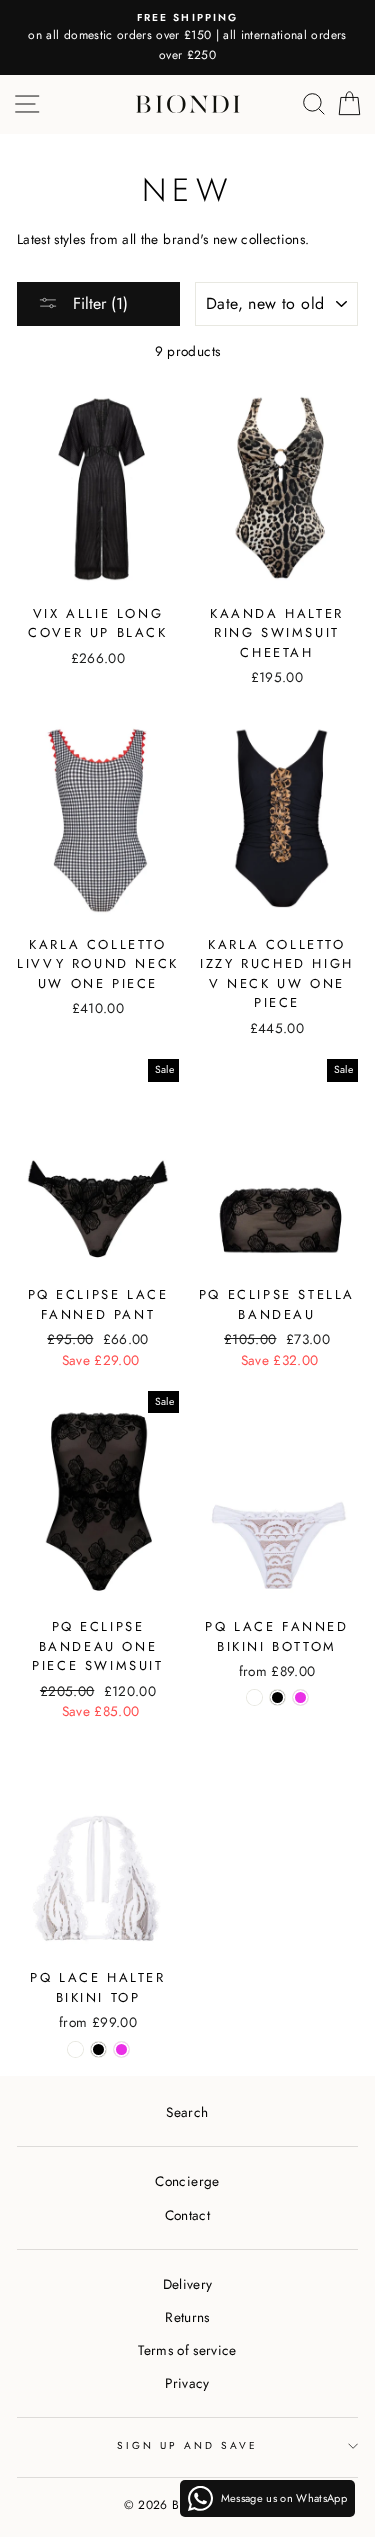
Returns (187, 2317)
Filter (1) (98, 303)
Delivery (188, 2284)
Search (187, 2112)
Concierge (187, 2181)
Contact (187, 2215)
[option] (187, 37)
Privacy (187, 2383)
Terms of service (187, 2350)
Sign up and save (188, 2445)
